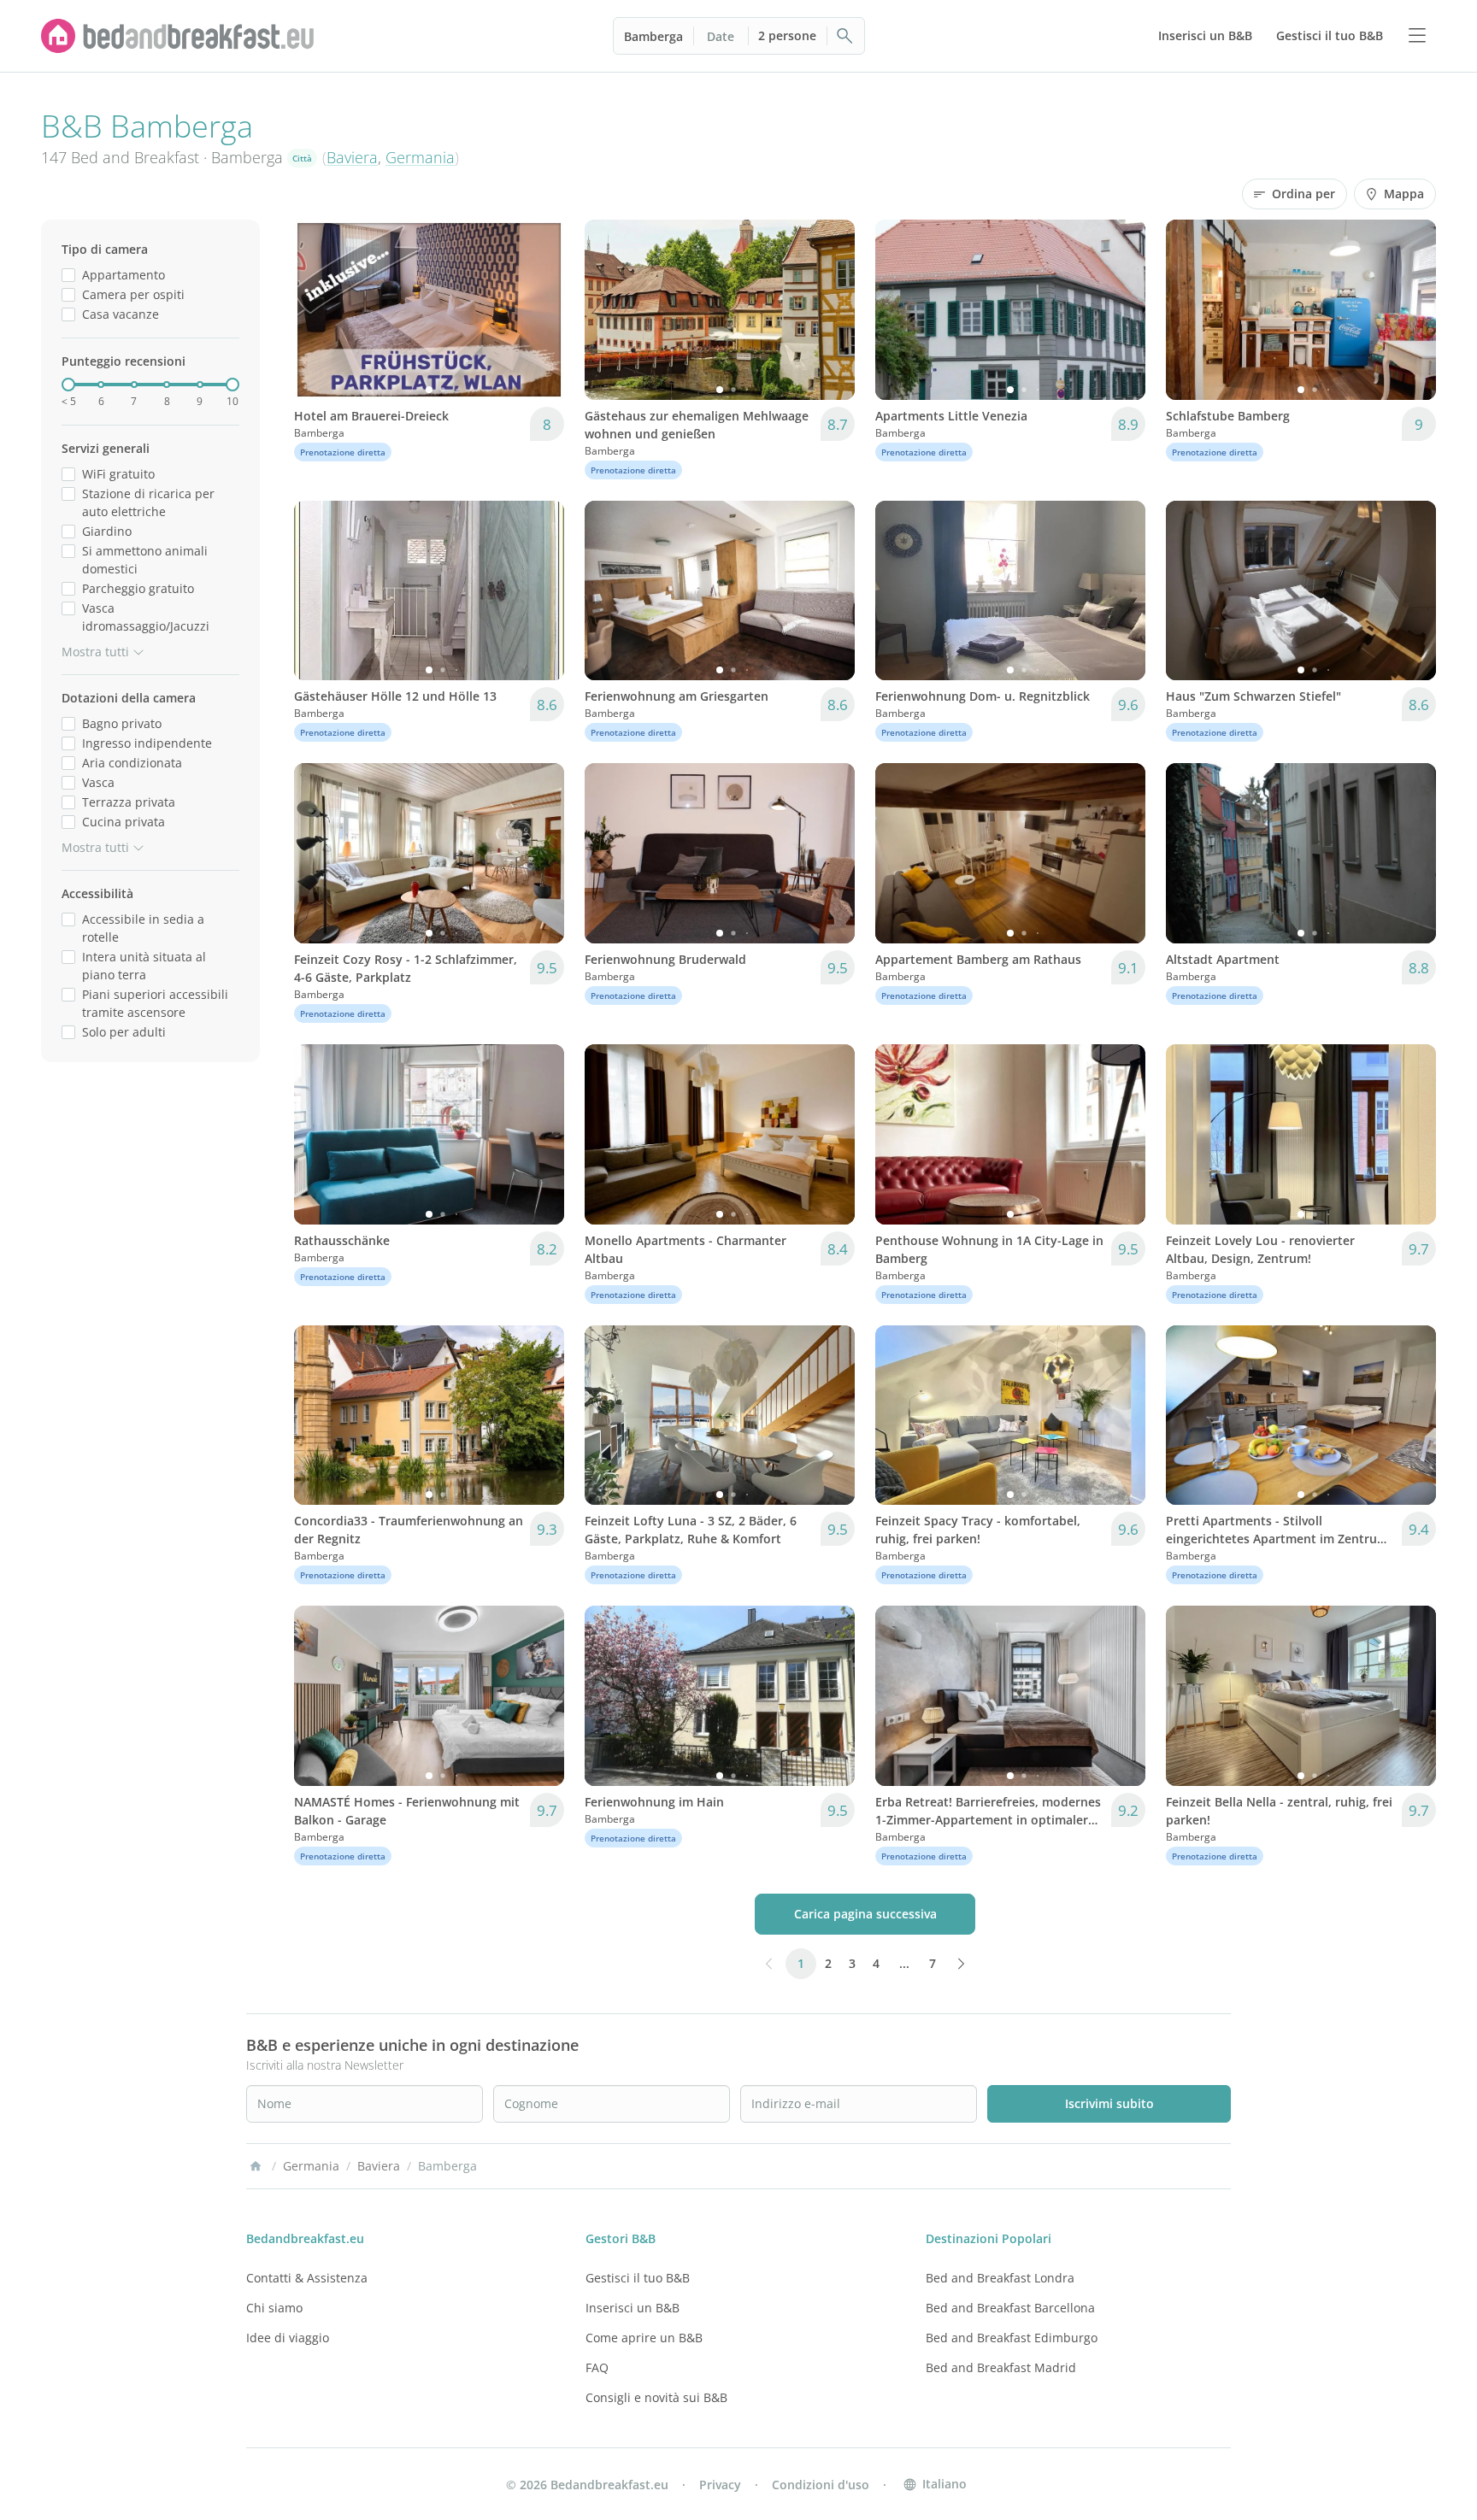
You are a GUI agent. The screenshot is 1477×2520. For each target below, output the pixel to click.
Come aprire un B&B (644, 2338)
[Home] (256, 2166)
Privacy (720, 2485)
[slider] (68, 385)
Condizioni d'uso (821, 2485)
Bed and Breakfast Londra (1000, 2278)
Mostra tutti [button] (95, 652)
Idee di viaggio (288, 2338)
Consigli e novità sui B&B (656, 2397)
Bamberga (653, 36)
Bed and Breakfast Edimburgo (1012, 2338)
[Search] (845, 36)
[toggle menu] (1417, 36)
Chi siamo (274, 2308)
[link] (178, 36)
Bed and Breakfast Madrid (1001, 2367)
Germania (420, 157)
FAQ (597, 2367)
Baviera (352, 157)
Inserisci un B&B (633, 2308)
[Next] (540, 309)
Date (721, 36)
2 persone (787, 35)
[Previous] (318, 309)
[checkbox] (68, 275)
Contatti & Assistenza (307, 2278)
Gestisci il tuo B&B (638, 2278)
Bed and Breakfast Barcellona (1010, 2308)
